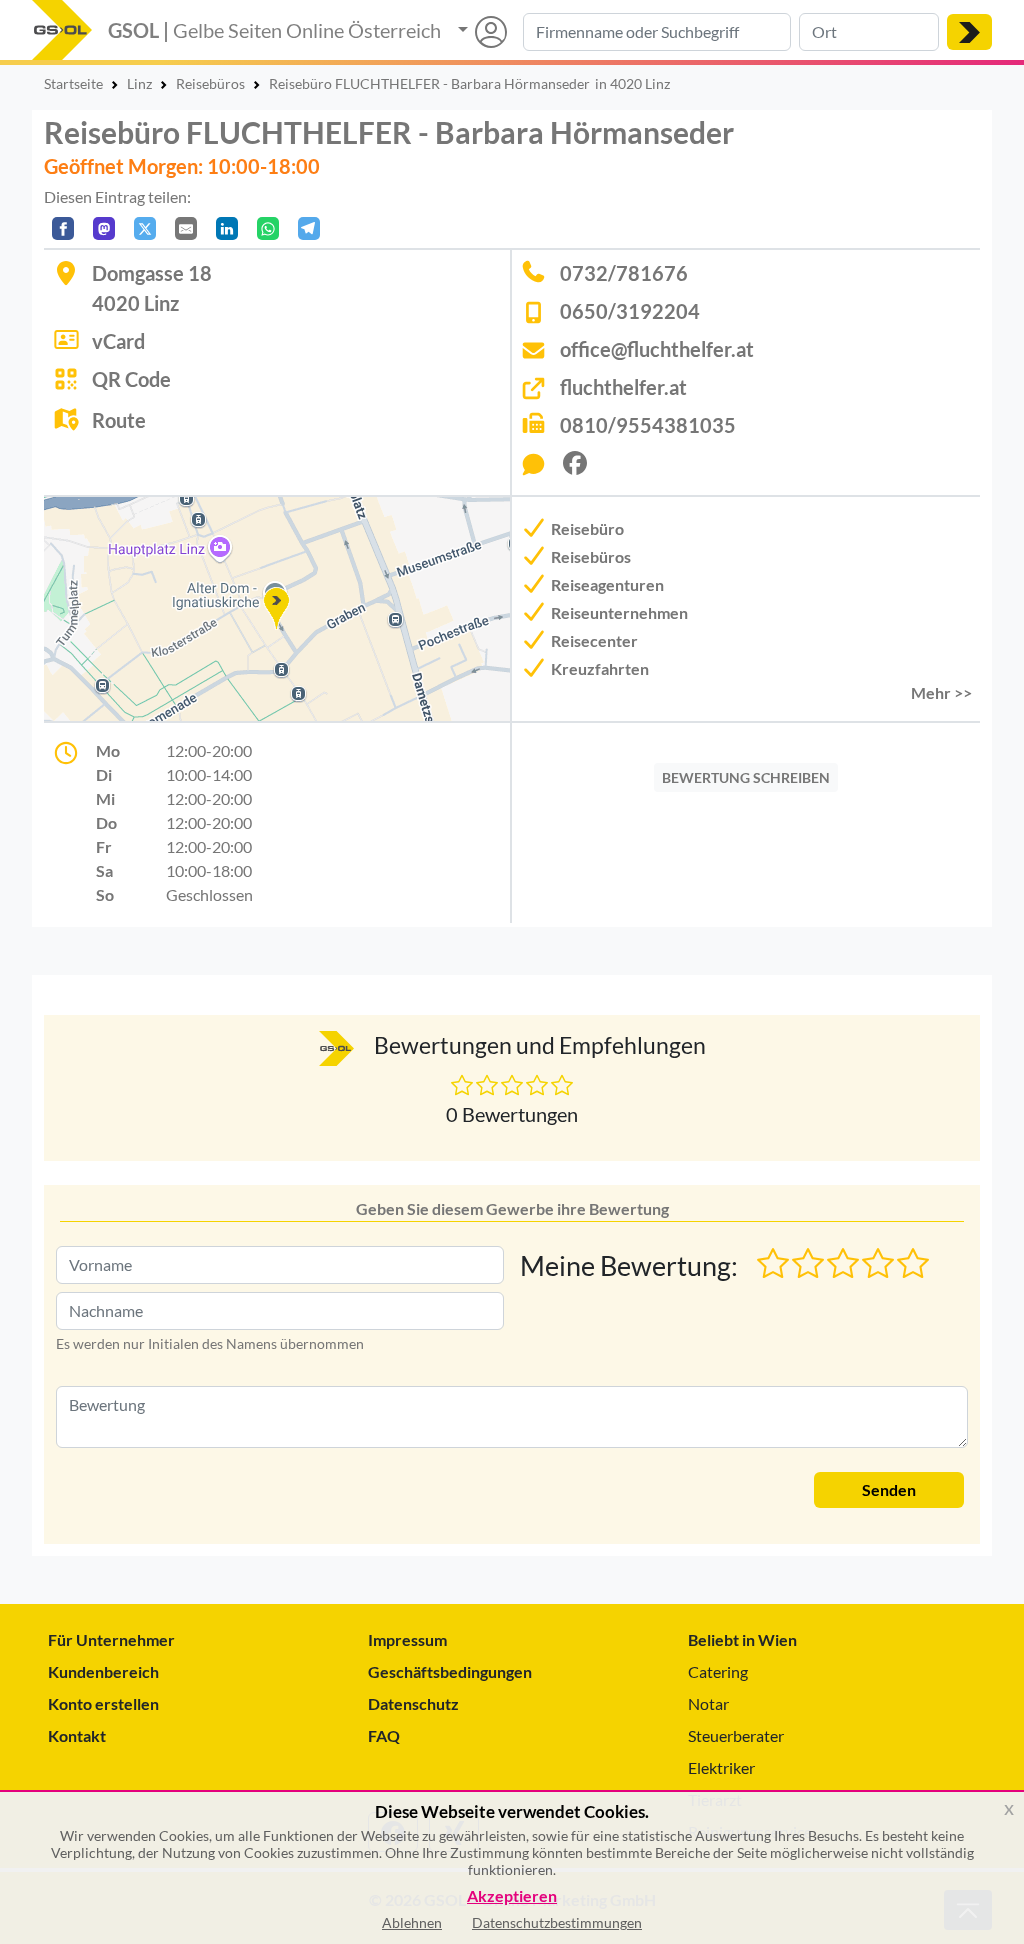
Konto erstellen (103, 1703)
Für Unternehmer (111, 1639)
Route (119, 420)
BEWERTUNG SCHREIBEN (746, 777)
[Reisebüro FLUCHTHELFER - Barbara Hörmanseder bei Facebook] (583, 469)
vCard (118, 341)
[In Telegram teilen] (309, 228)
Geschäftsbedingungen (450, 1671)
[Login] (482, 32)
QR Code (131, 379)
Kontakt (77, 1735)
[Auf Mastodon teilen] (104, 228)
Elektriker (721, 1767)
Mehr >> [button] (941, 692)
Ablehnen (412, 1922)
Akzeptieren (512, 1896)
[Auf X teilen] (145, 228)
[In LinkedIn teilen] (227, 228)
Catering (718, 1671)
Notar (708, 1703)
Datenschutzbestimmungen (557, 1922)
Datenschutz (413, 1703)
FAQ (384, 1735)
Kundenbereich (103, 1671)
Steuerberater (736, 1735)
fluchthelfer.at (623, 387)
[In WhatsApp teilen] (268, 228)
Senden (889, 1489)
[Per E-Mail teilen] (186, 228)
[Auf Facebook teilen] (63, 228)
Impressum (407, 1639)
